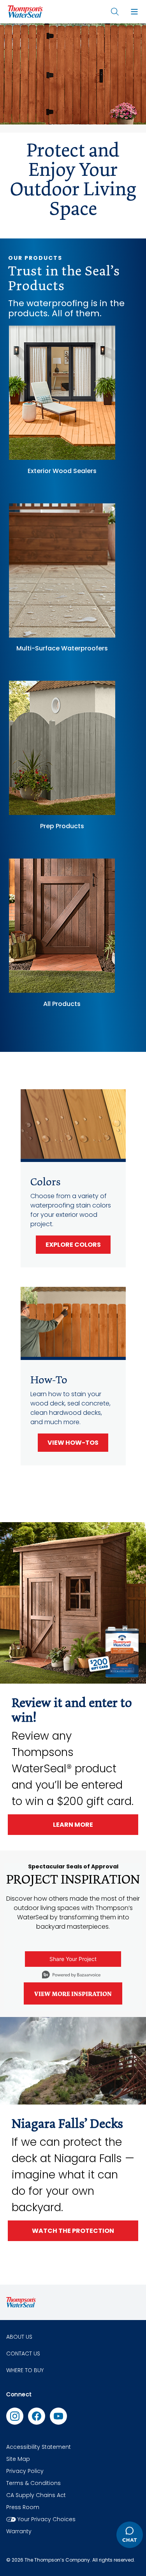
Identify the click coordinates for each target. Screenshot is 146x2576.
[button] (134, 12)
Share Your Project (73, 1959)
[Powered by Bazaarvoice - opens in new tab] (71, 1976)
